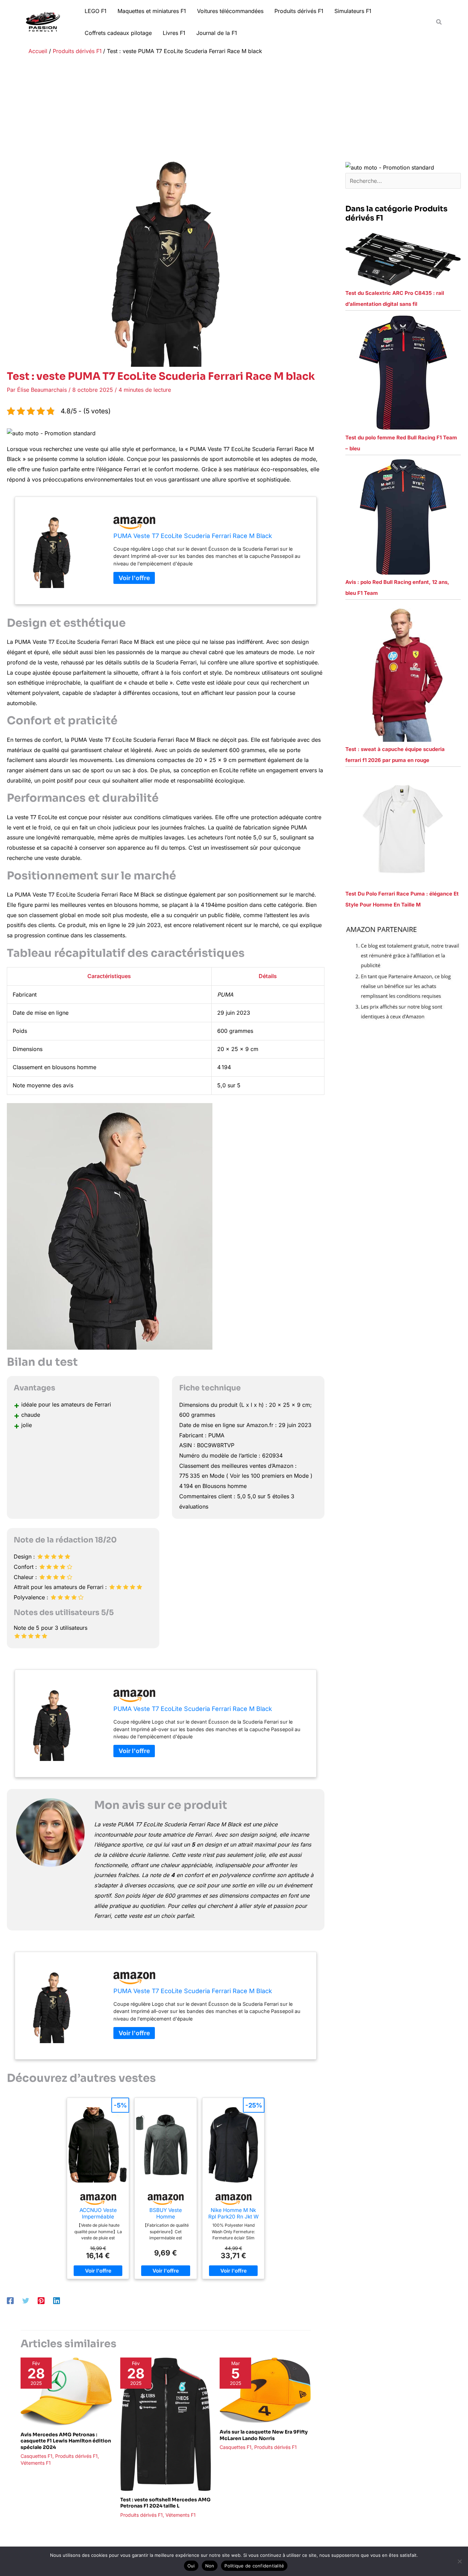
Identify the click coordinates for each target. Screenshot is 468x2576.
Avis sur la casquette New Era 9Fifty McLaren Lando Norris (264, 2435)
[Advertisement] (234, 110)
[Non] (459, 2561)
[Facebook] (10, 2300)
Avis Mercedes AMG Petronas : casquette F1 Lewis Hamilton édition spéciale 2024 (66, 2441)
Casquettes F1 (36, 2456)
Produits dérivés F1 (299, 11)
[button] (439, 22)
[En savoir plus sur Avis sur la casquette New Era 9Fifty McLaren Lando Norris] (265, 2390)
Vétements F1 (36, 2463)
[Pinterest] (41, 2300)
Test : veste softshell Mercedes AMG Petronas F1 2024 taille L (165, 2503)
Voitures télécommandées (230, 11)
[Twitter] (26, 2300)
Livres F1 (174, 33)
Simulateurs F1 (353, 11)
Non (210, 2566)
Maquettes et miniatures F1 (152, 11)
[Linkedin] (57, 2300)
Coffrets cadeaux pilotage (118, 33)
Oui (191, 2566)
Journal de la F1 (217, 33)
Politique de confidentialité (254, 2566)
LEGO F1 (96, 11)
